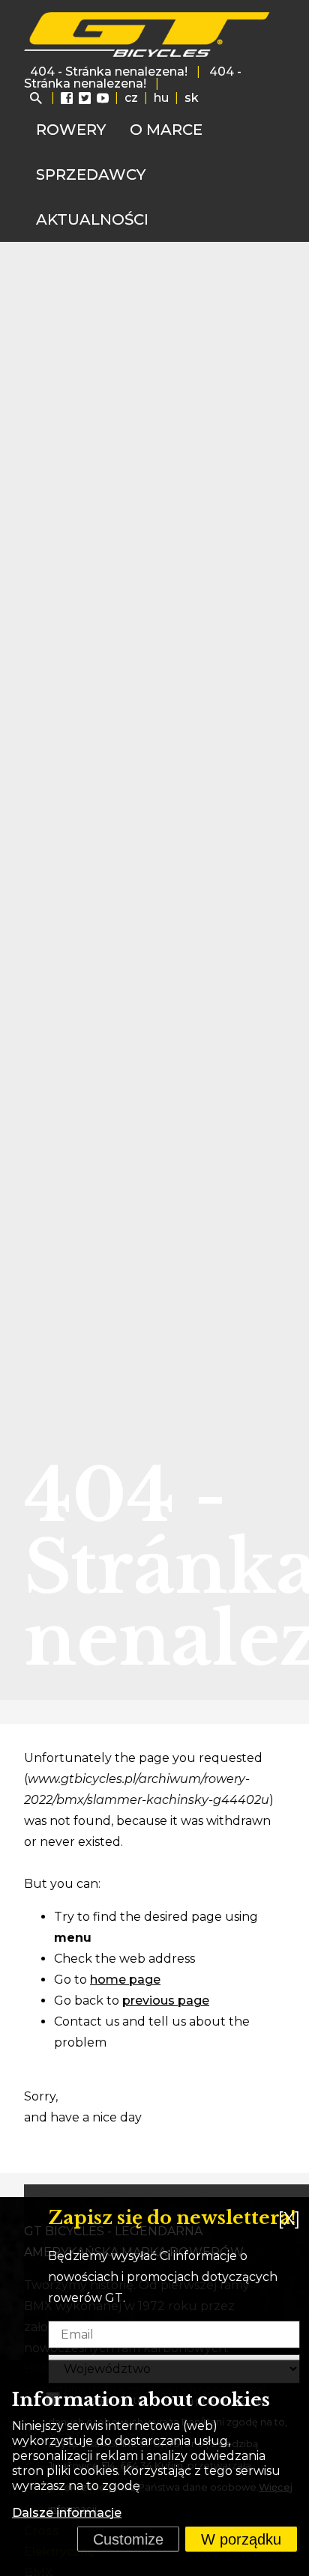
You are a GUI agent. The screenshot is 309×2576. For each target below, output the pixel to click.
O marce (166, 130)
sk (192, 98)
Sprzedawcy (91, 174)
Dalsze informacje (67, 2513)
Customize (128, 2539)
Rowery (71, 130)
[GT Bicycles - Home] (148, 34)
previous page (166, 2001)
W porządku (241, 2539)
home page (125, 1980)
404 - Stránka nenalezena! (109, 72)
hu (161, 98)
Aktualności (92, 219)
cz (131, 98)
